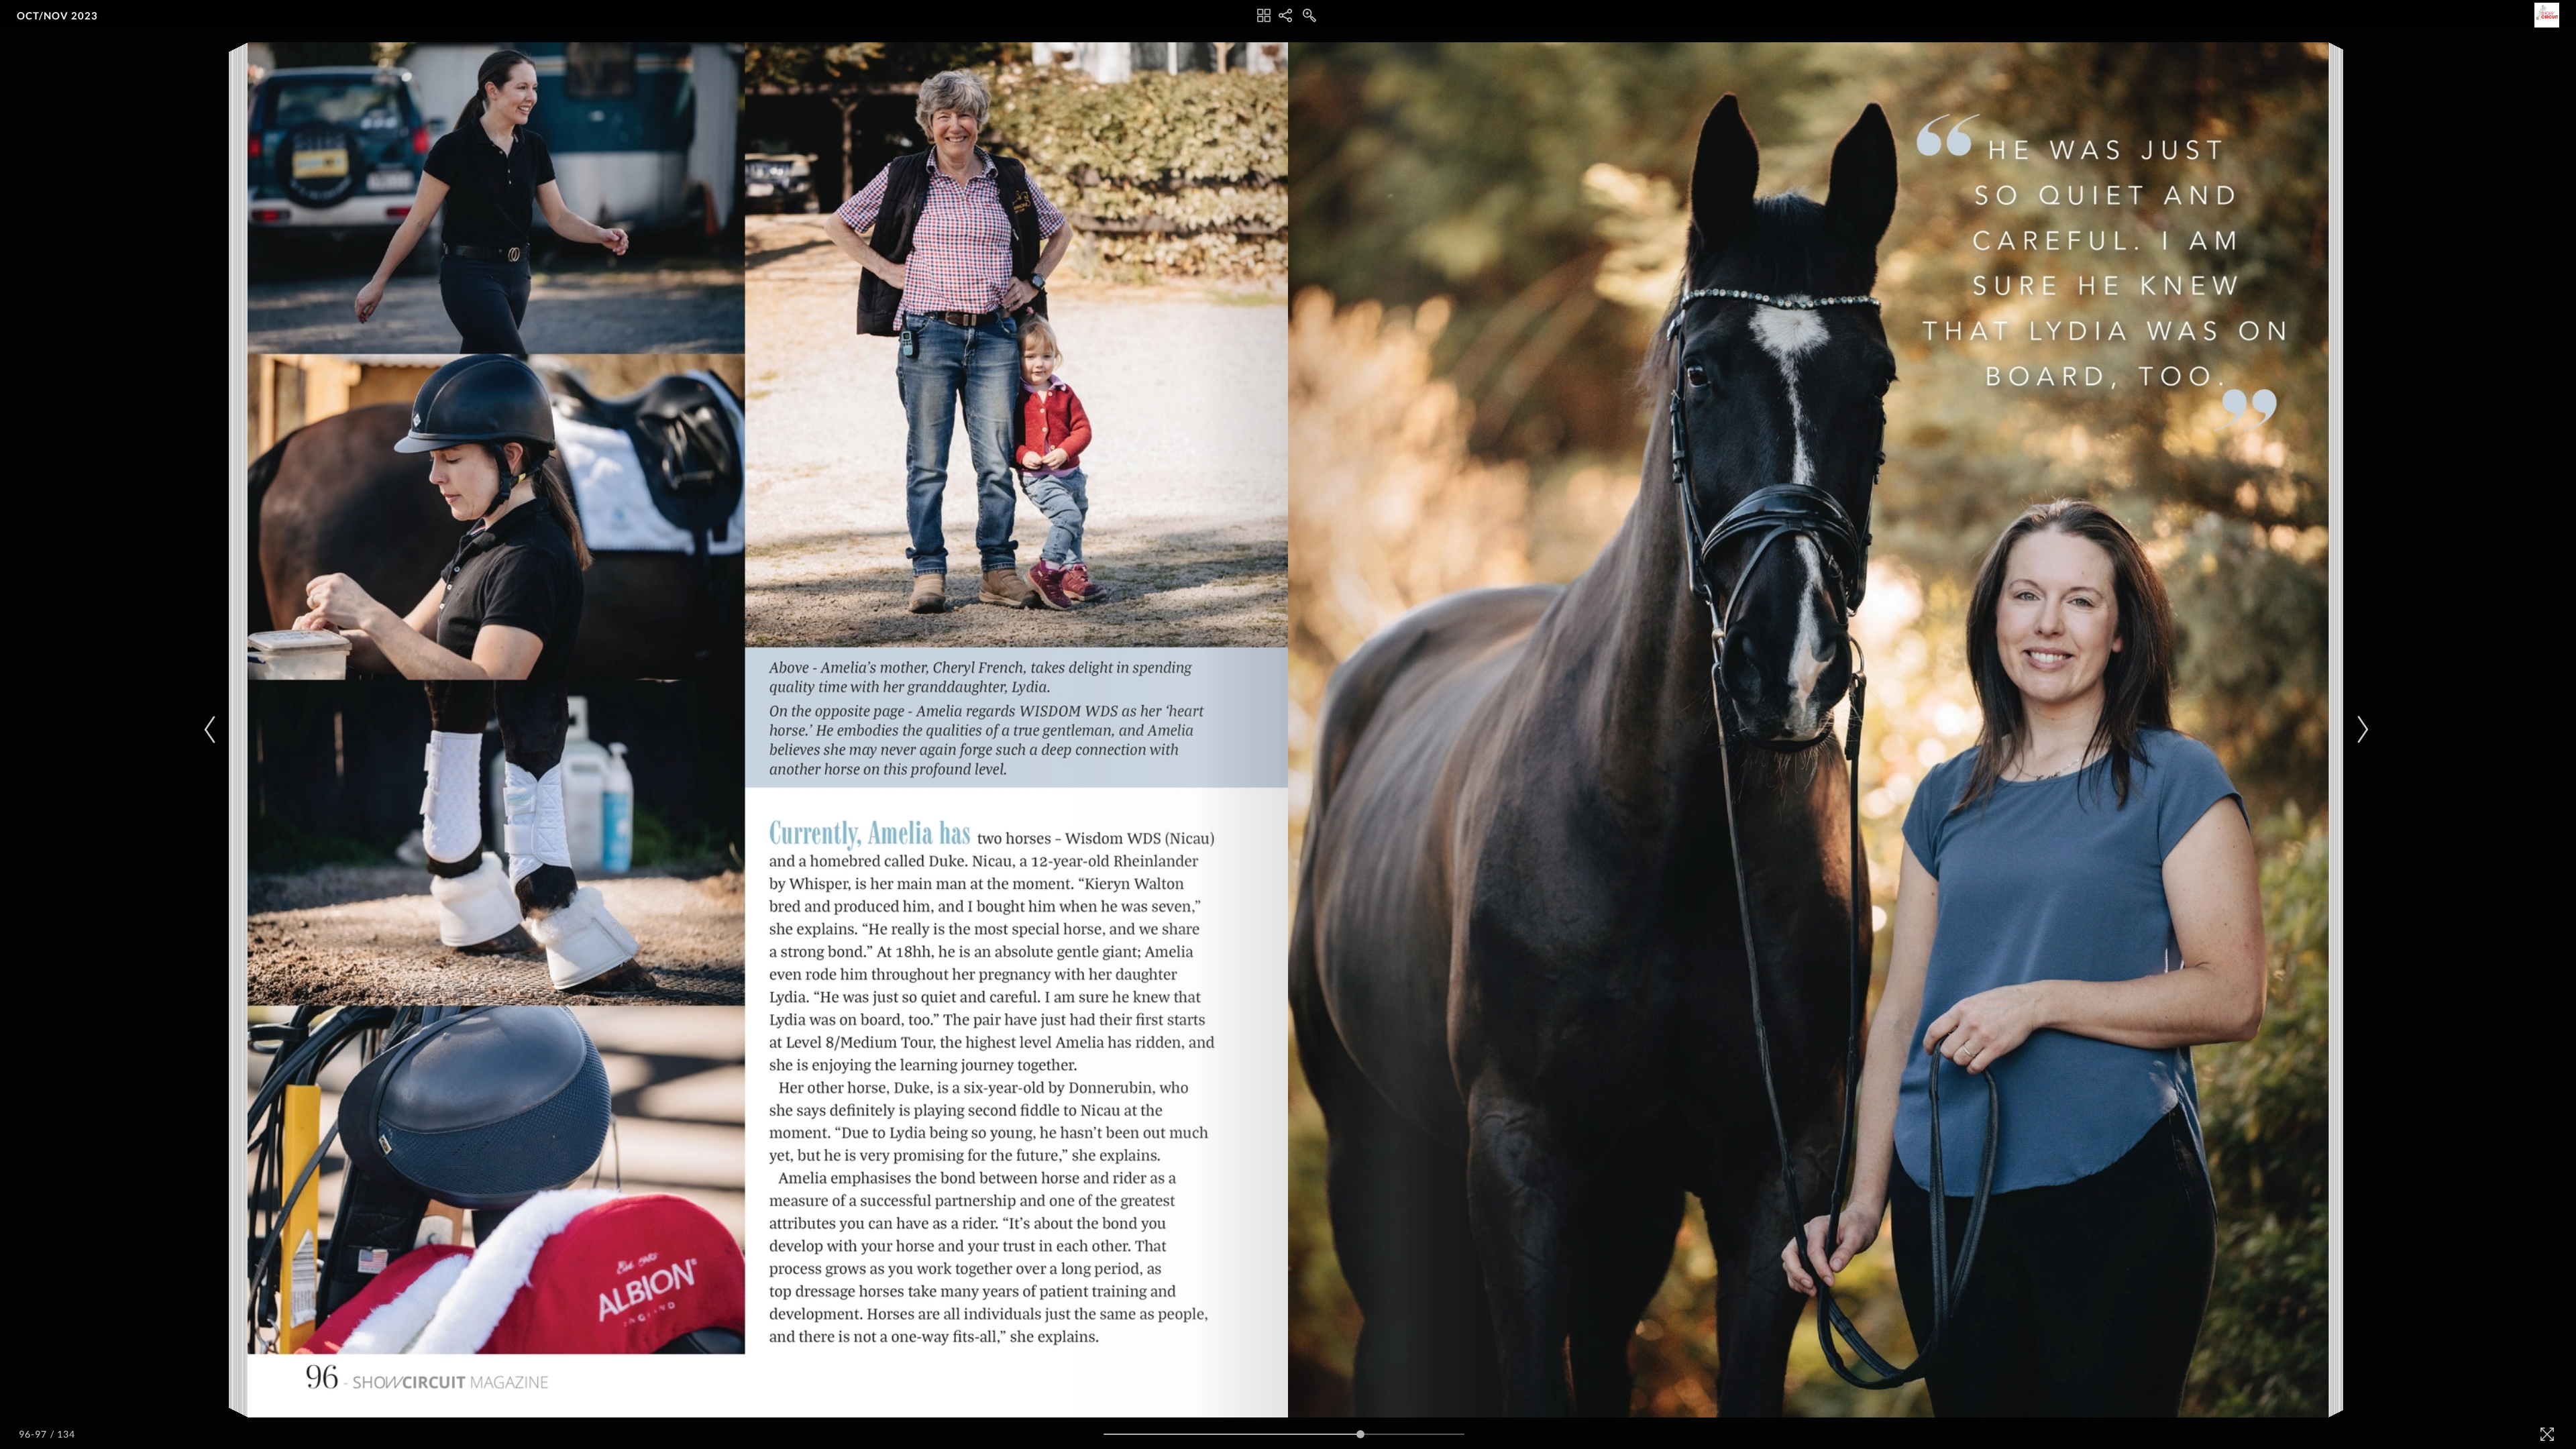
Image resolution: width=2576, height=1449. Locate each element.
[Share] (1285, 15)
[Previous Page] (212, 730)
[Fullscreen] (2547, 1434)
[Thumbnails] (1264, 15)
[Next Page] (2361, 730)
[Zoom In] (1309, 15)
